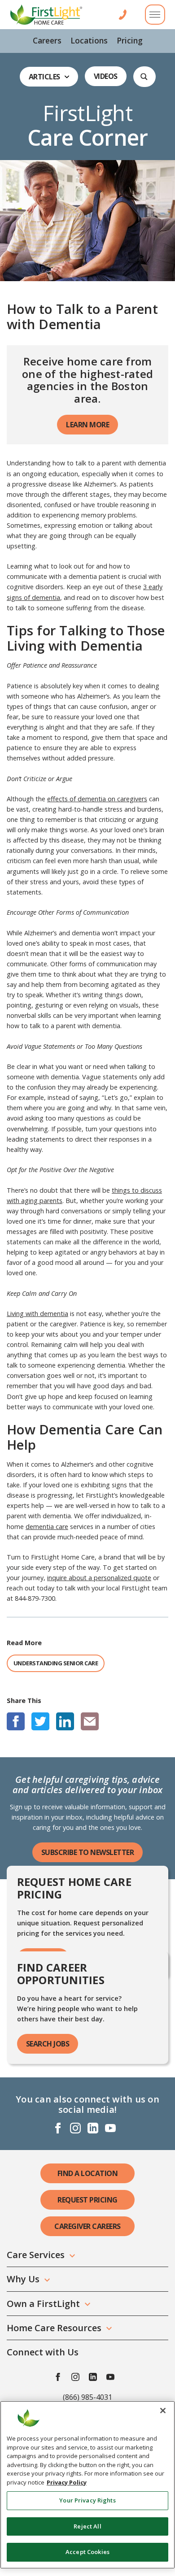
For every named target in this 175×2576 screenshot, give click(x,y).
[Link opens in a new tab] (16, 1721)
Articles (44, 77)
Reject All (87, 2526)
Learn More (87, 425)
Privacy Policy (67, 2482)
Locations (89, 40)
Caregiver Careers (87, 2226)
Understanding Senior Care (56, 1663)
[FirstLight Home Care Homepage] (46, 15)
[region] (87, 2485)
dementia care (47, 1527)
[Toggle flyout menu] (155, 15)
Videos (106, 76)
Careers (47, 40)
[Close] (163, 2411)
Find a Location (88, 2173)
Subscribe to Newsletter (88, 1852)
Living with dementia (37, 1314)
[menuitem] (47, 41)
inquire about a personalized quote (99, 1578)
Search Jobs (48, 2044)
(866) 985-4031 (87, 2397)
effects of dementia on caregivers (97, 799)
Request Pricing (87, 2200)
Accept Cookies (87, 2552)
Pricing (130, 40)
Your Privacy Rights (87, 2500)
